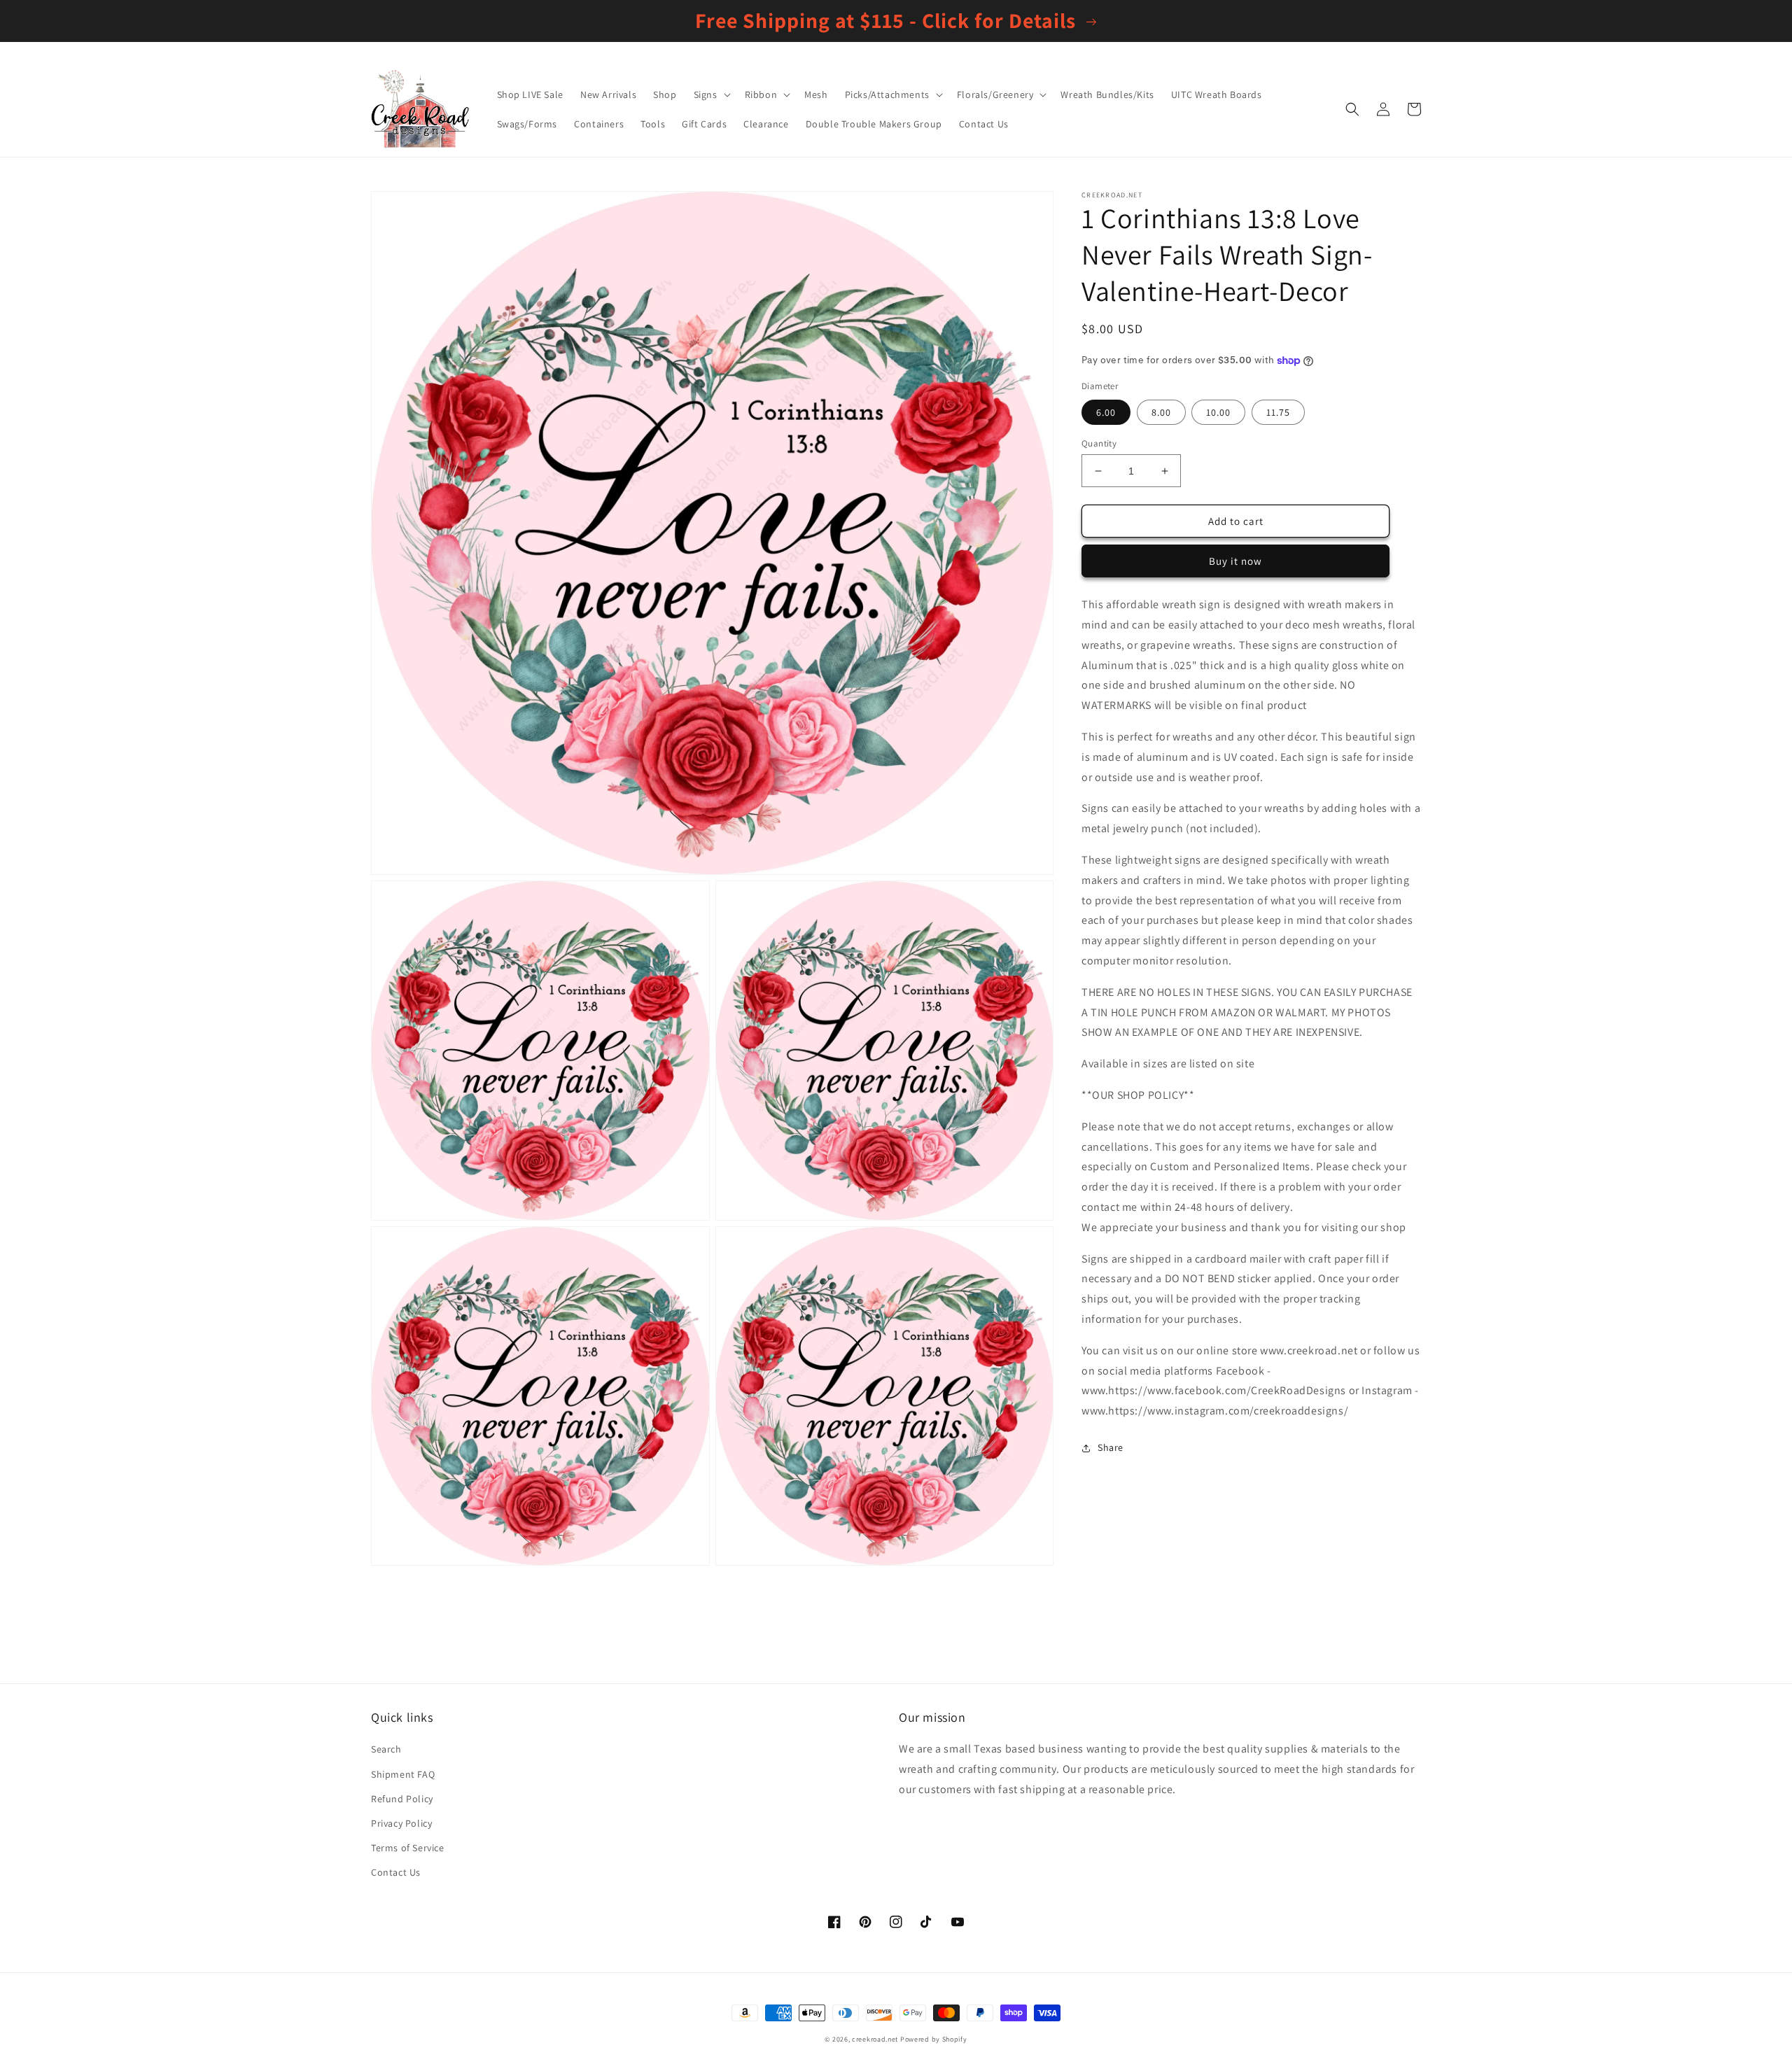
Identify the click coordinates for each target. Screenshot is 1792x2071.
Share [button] (1111, 1447)
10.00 (1218, 412)
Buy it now (1235, 561)
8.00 (1161, 412)
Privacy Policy (401, 1823)
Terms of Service (408, 1848)
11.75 (1278, 412)
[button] (711, 94)
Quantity (1099, 443)
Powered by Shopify (934, 2039)
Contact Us (396, 1872)
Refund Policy (402, 1799)
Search (386, 1749)
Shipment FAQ (403, 1774)
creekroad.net (875, 2039)
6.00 (1106, 412)
